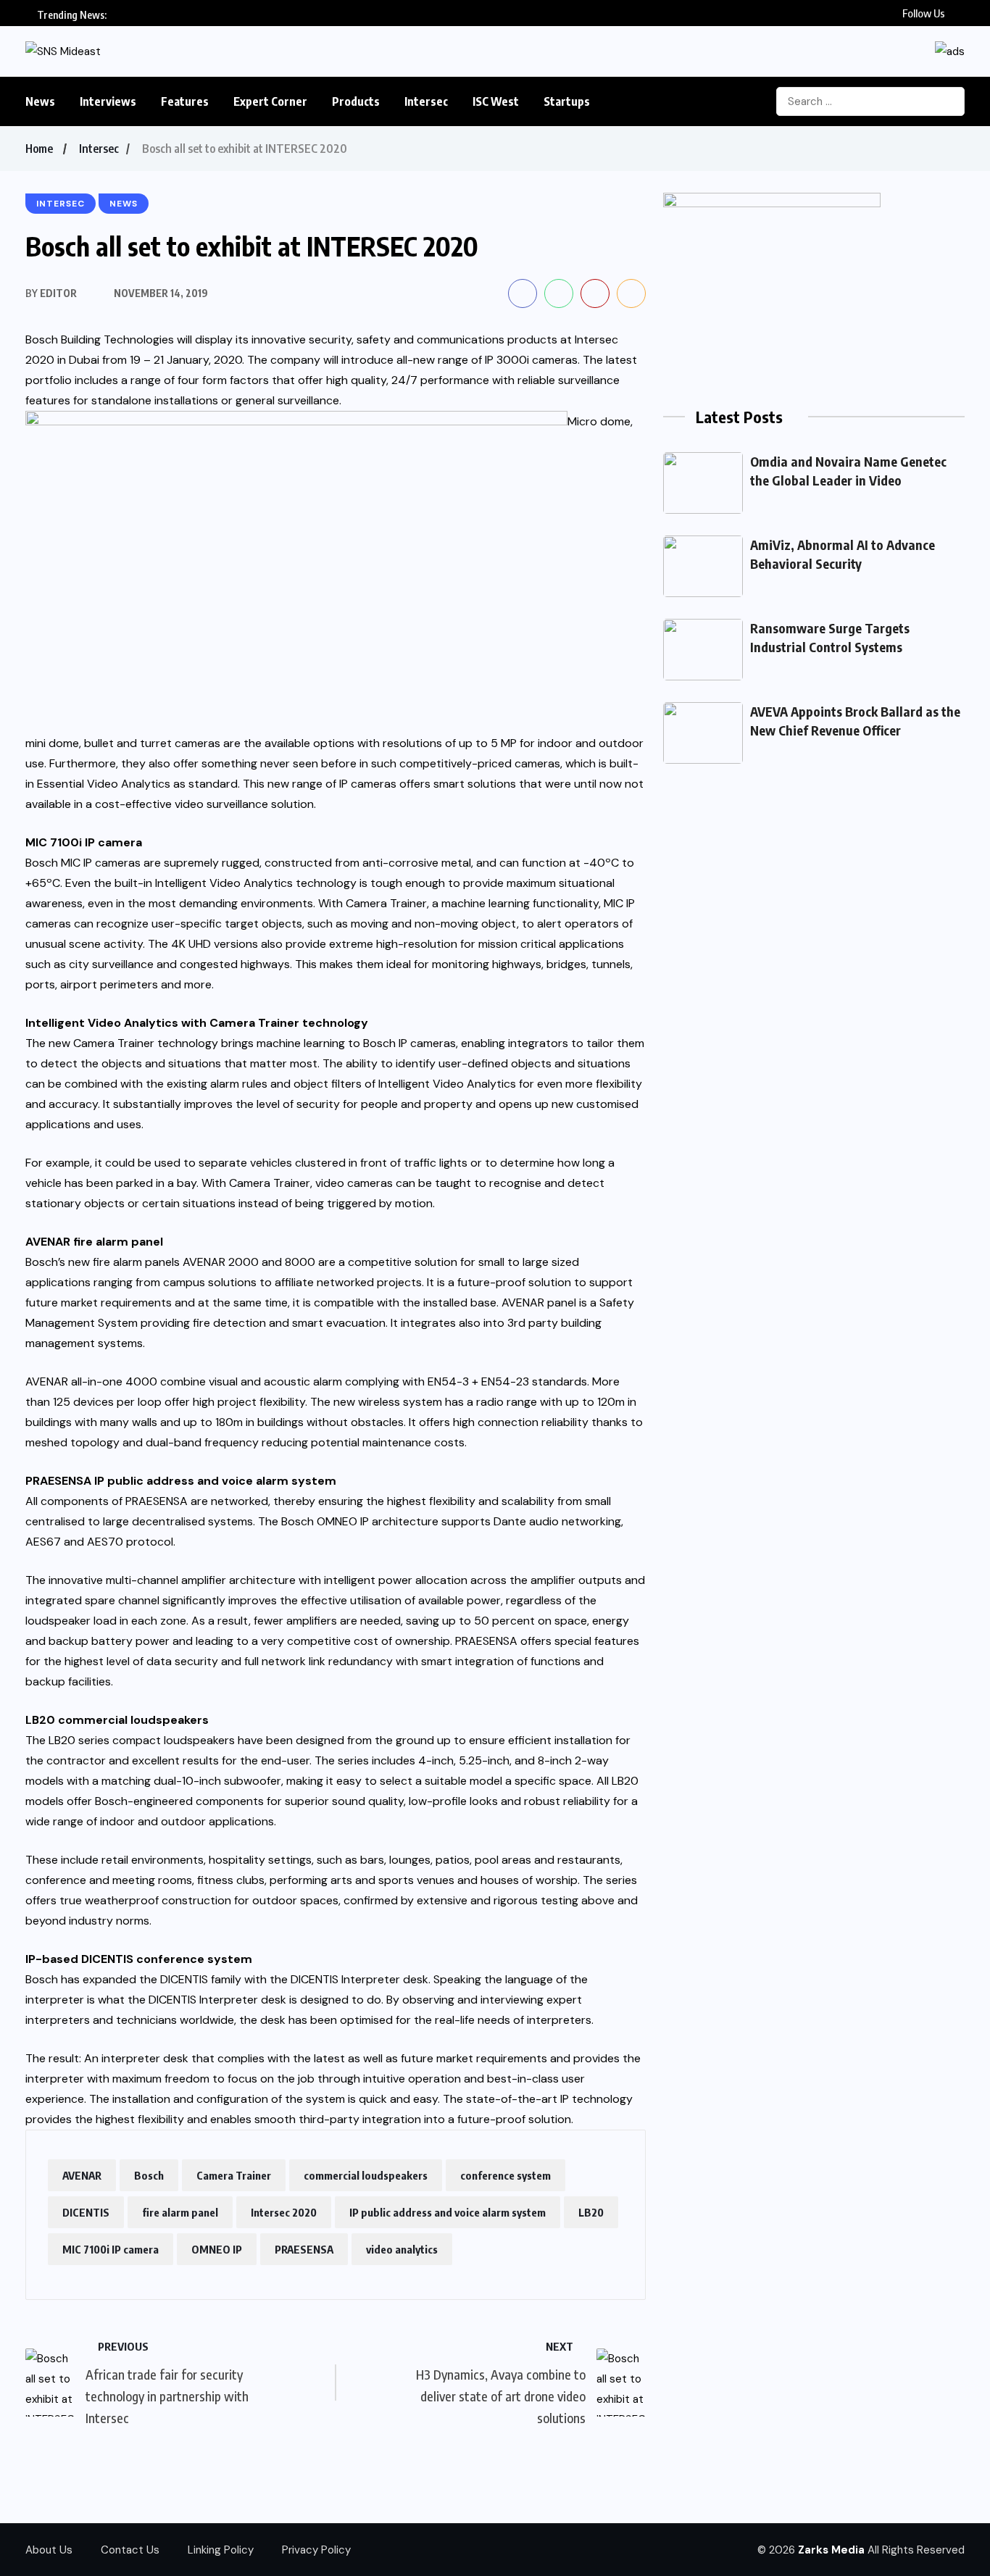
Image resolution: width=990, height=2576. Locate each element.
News (40, 101)
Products (356, 101)
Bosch (149, 2175)
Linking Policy (221, 2550)
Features (185, 101)
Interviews (108, 101)
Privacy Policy (316, 2550)
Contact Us (130, 2550)
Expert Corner (270, 101)
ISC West (496, 101)
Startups (567, 101)
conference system (506, 2175)
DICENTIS (86, 2212)
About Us (49, 2550)
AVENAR (82, 2175)
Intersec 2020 (284, 2212)
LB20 (591, 2212)
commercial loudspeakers (366, 2175)
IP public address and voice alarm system (448, 2212)
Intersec (426, 101)
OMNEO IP (217, 2249)
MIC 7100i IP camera (111, 2249)
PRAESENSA (304, 2249)
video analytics (402, 2249)
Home (39, 149)
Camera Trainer (234, 2175)
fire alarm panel (180, 2212)
